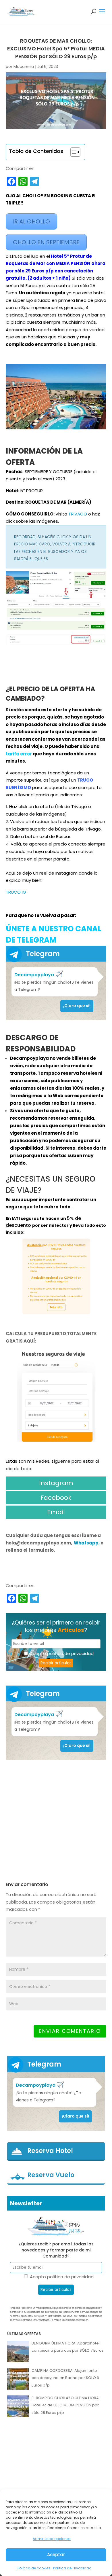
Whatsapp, (87, 1543)
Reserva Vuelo (51, 2175)
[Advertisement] (56, 1821)
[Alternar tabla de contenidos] (73, 152)
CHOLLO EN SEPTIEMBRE (46, 242)
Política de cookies (34, 2568)
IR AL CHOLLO (31, 221)
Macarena (24, 67)
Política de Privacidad (72, 2568)
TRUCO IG (16, 892)
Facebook (56, 1498)
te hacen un (53, 1218)
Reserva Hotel (50, 2151)
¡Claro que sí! (77, 1006)
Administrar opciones (52, 2539)
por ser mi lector (51, 1225)
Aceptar (56, 2555)
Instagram (56, 1483)
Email (56, 1512)
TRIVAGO (78, 514)
